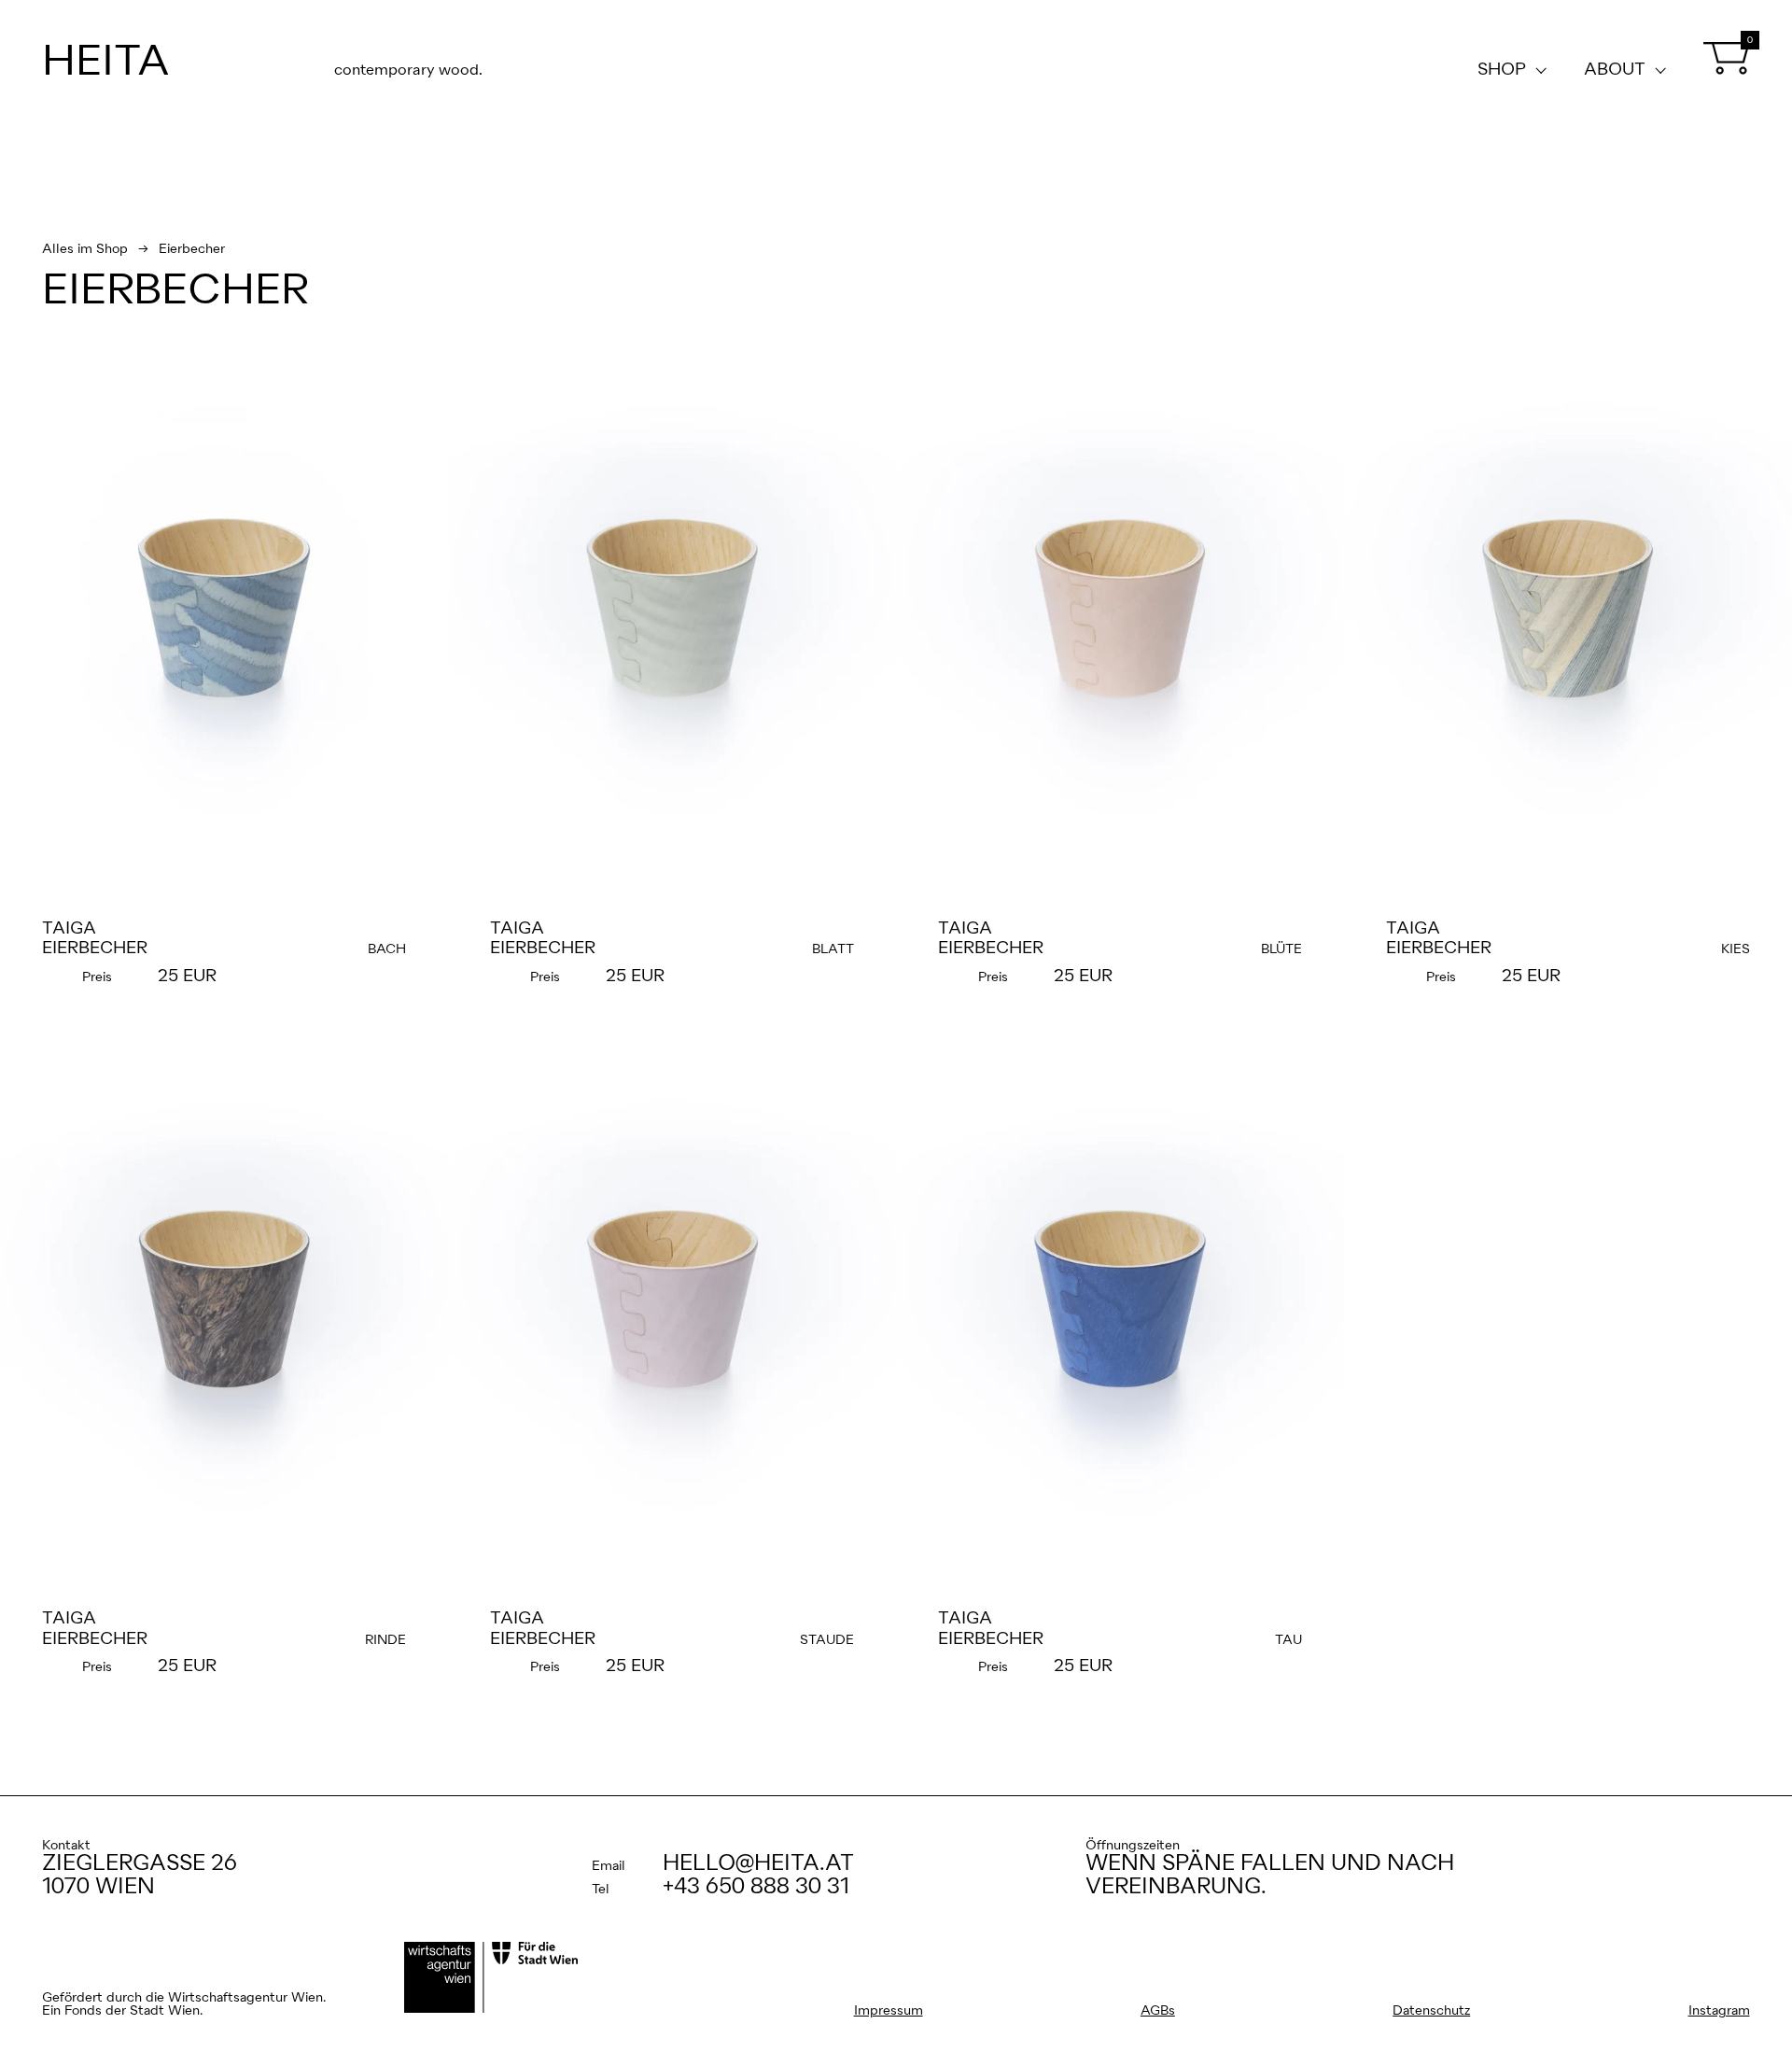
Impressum (889, 2011)
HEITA (106, 63)
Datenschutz (1431, 2011)
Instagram (1719, 2011)
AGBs (1158, 2011)
